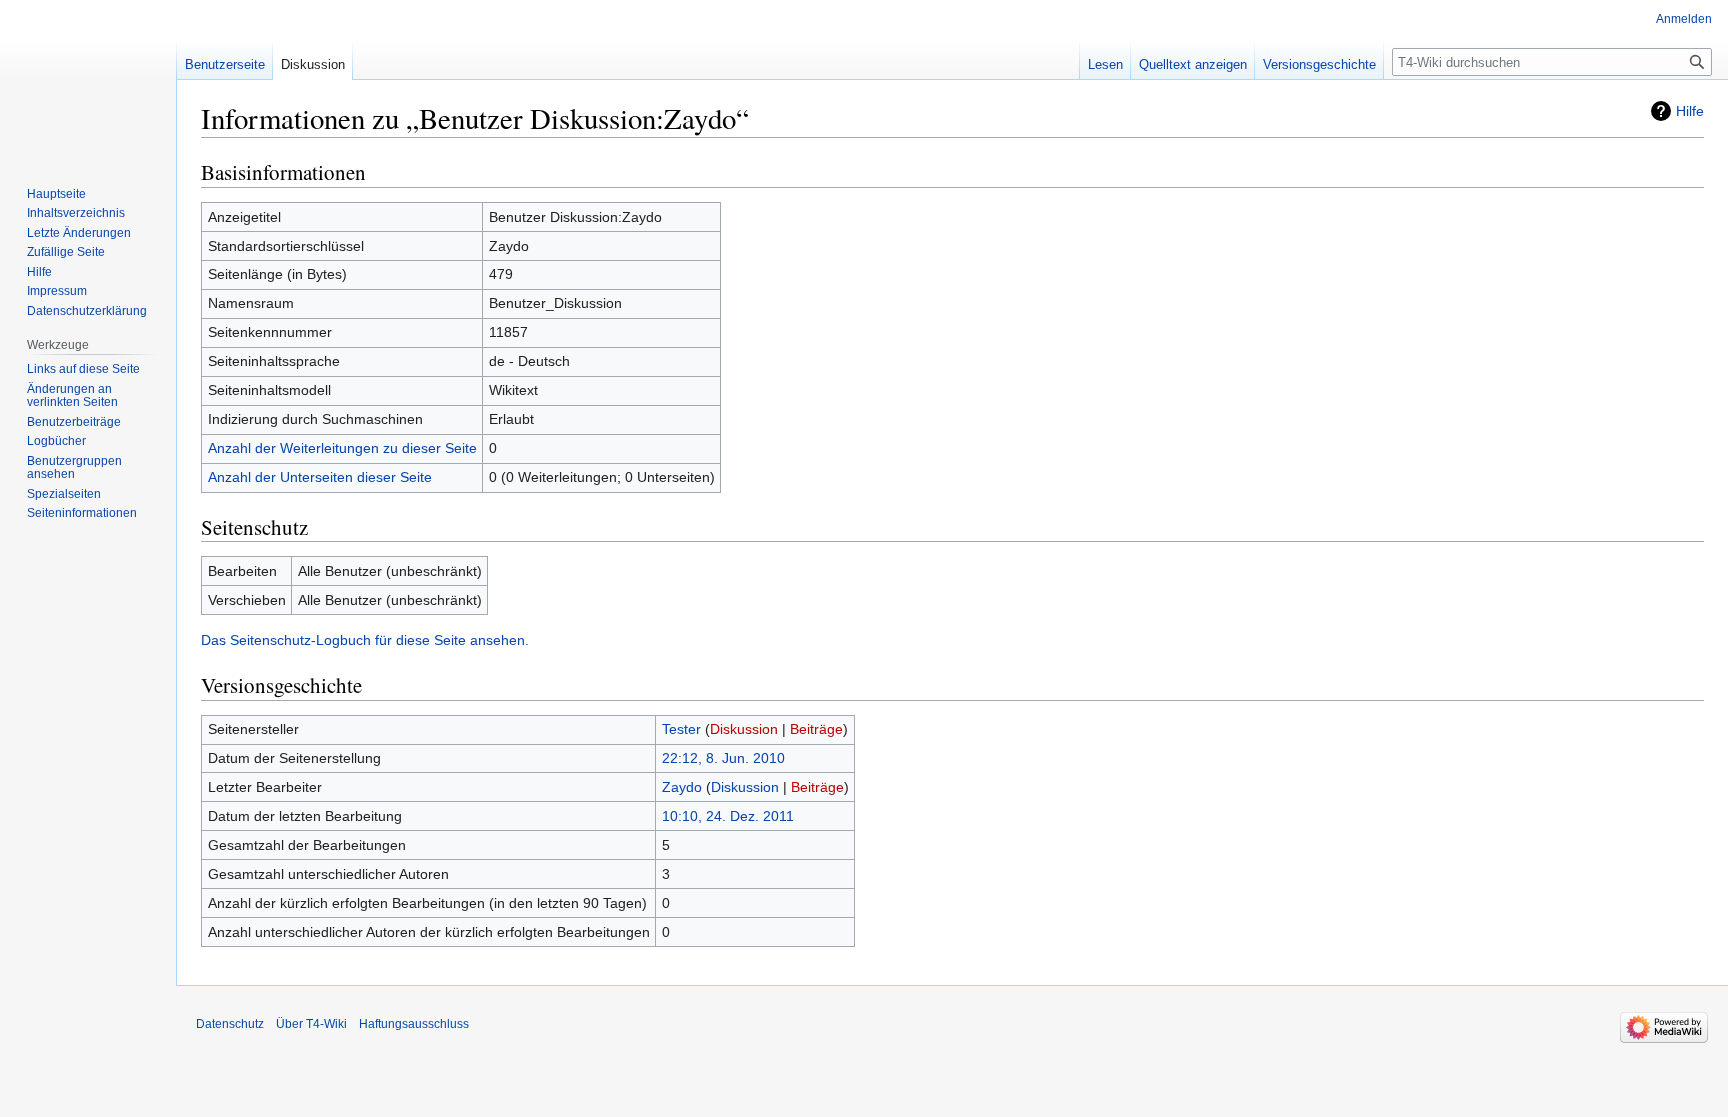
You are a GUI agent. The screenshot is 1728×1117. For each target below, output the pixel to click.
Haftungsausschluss (414, 1024)
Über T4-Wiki (311, 1024)
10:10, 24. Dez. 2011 (728, 816)
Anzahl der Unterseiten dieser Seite (320, 477)
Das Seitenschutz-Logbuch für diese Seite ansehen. (365, 640)
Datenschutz (230, 1024)
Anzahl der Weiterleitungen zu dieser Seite (342, 448)
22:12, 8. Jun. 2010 (723, 758)
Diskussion (744, 729)
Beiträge (816, 729)
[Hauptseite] (88, 80)
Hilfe (1690, 111)
